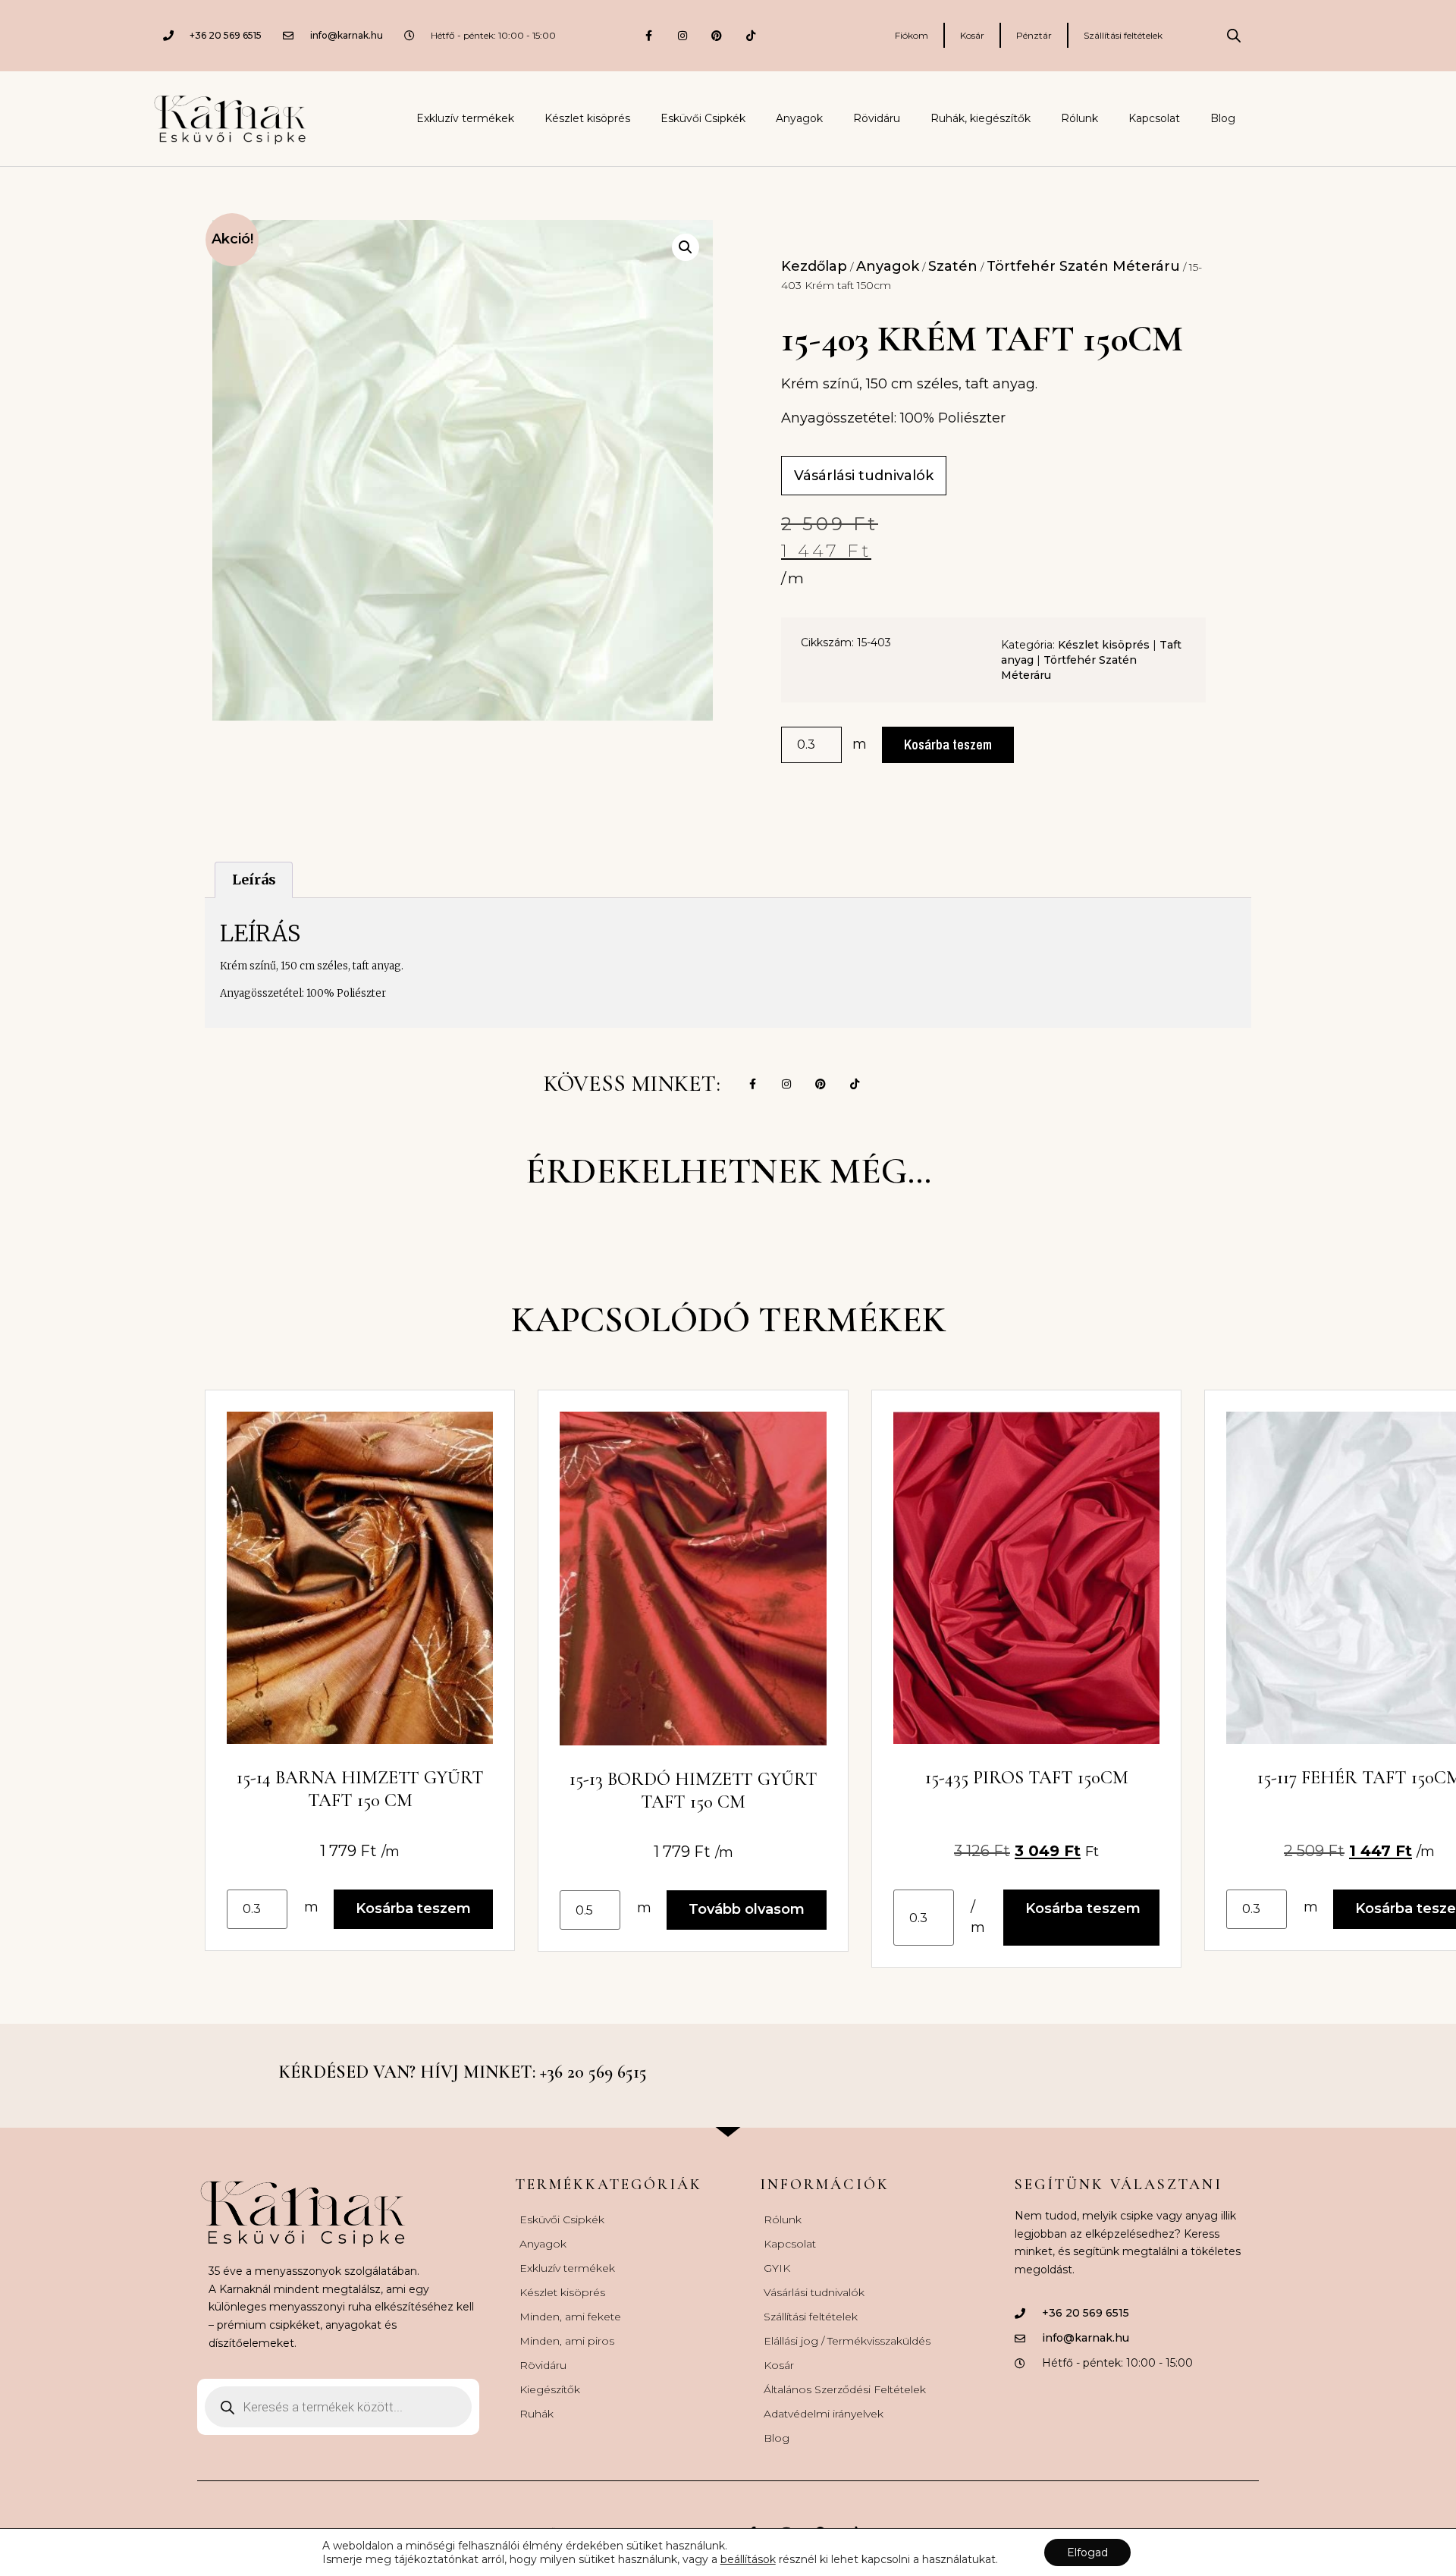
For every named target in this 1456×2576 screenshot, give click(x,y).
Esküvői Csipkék (703, 118)
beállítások (748, 2559)
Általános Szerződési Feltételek (845, 2389)
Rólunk (1079, 118)
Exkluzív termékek (465, 118)
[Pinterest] (717, 35)
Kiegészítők (550, 2389)
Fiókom (912, 35)
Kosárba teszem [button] (413, 1908)
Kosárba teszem (948, 745)
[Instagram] (683, 35)
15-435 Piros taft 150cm (1027, 1778)
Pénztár (1034, 35)
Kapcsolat (1154, 118)
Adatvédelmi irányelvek (824, 2414)
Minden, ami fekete (570, 2317)
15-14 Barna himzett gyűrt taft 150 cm (360, 1789)
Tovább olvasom (747, 1909)
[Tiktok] (751, 35)
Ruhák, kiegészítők (981, 118)
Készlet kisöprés (587, 118)
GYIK (777, 2268)
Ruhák (537, 2414)
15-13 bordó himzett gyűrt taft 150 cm (693, 1791)
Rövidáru (877, 118)
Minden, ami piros (567, 2341)
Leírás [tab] (254, 880)
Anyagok (799, 118)
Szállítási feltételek (1123, 35)
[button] (686, 247)
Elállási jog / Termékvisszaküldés (847, 2341)
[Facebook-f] (649, 35)
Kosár (972, 35)
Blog (1223, 118)
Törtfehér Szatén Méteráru (1083, 266)
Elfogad (1087, 2552)
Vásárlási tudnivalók (814, 2292)
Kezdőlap (814, 266)
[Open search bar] (1234, 36)
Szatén (953, 266)
